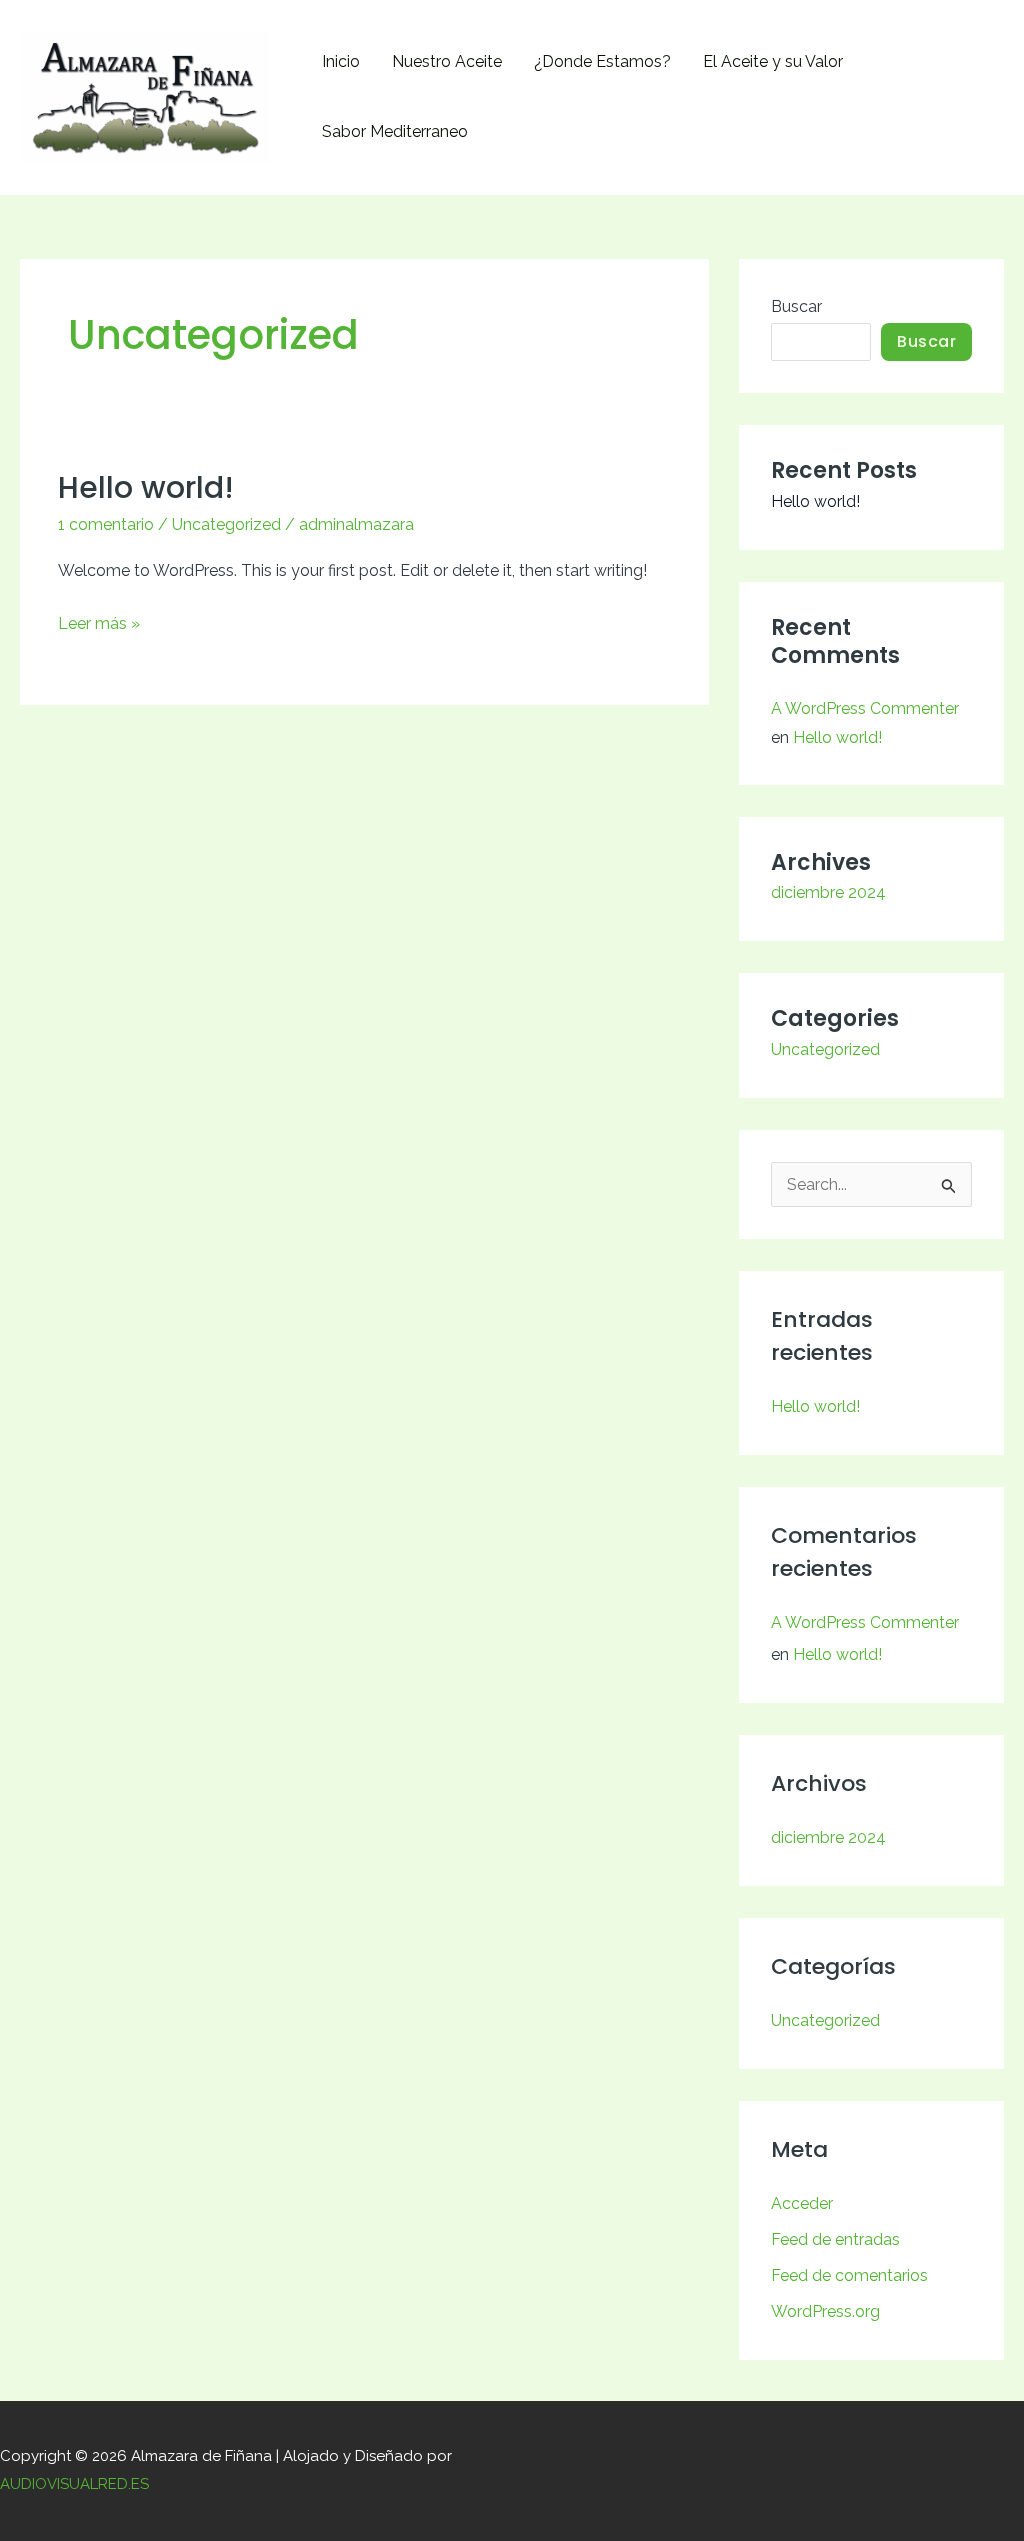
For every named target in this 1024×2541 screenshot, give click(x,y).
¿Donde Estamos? (602, 61)
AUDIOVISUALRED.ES (74, 2484)
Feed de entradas (835, 2239)
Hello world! (146, 487)
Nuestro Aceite (447, 61)
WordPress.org (825, 2311)
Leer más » (99, 621)
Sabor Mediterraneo (395, 131)
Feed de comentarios (849, 2275)
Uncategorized (226, 524)
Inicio (341, 61)
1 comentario (106, 524)
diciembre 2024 (828, 892)
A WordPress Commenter (865, 708)
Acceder (802, 2203)
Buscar (796, 306)
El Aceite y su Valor (773, 61)
